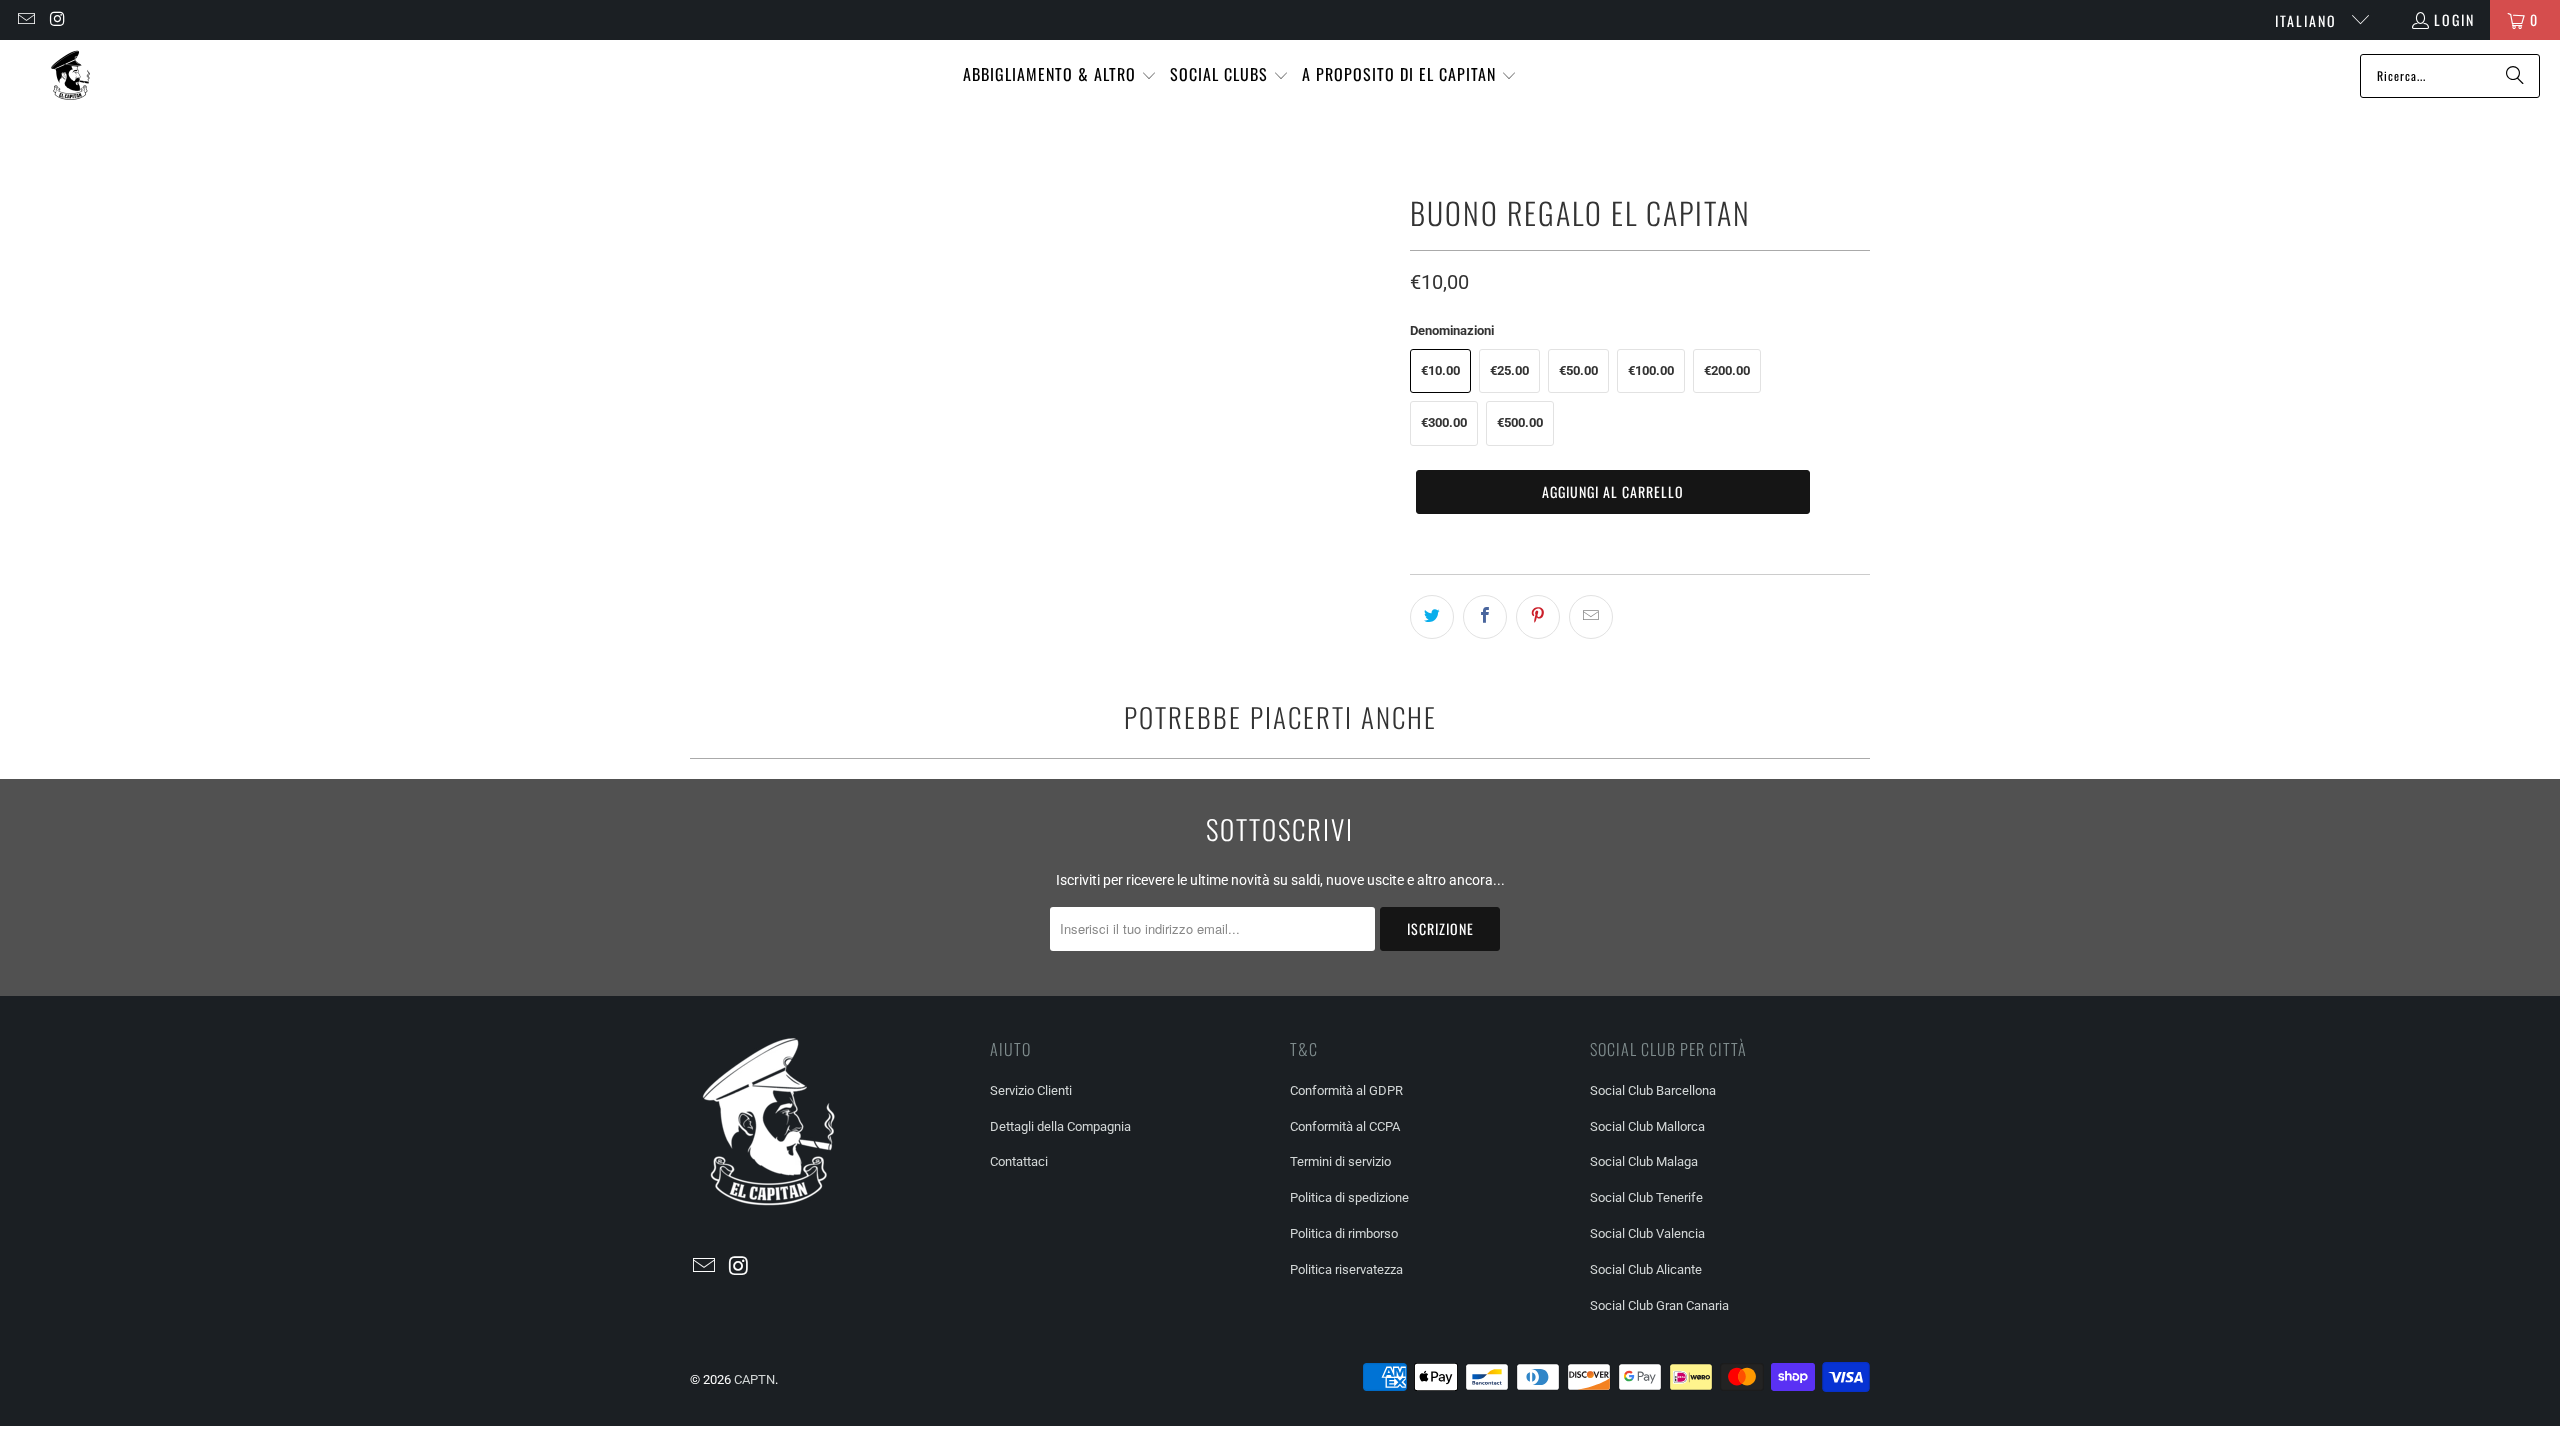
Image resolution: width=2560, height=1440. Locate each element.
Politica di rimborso (1344, 1233)
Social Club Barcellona (1653, 1090)
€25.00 (1509, 370)
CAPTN (754, 1379)
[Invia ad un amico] (1591, 617)
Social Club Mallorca (1647, 1126)
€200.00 (1727, 370)
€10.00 (1440, 370)
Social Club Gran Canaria (1659, 1305)
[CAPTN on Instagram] (58, 19)
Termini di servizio (1340, 1161)
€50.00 (1578, 370)
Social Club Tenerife (1646, 1197)
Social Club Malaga (1644, 1161)
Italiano (2308, 20)
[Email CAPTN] (25, 19)
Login (2454, 19)
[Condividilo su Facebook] (1485, 617)
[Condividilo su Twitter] (1432, 617)
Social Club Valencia (1647, 1233)
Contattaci (1019, 1161)
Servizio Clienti (1031, 1090)
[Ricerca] (2515, 76)
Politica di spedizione (1349, 1197)
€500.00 (1520, 422)
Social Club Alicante (1646, 1269)
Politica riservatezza (1346, 1269)
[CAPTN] (70, 75)
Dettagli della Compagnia (1060, 1126)
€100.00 (1651, 370)
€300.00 (1444, 422)
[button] (1060, 75)
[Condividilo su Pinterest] (1538, 617)
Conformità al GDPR (1346, 1090)
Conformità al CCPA (1345, 1126)
